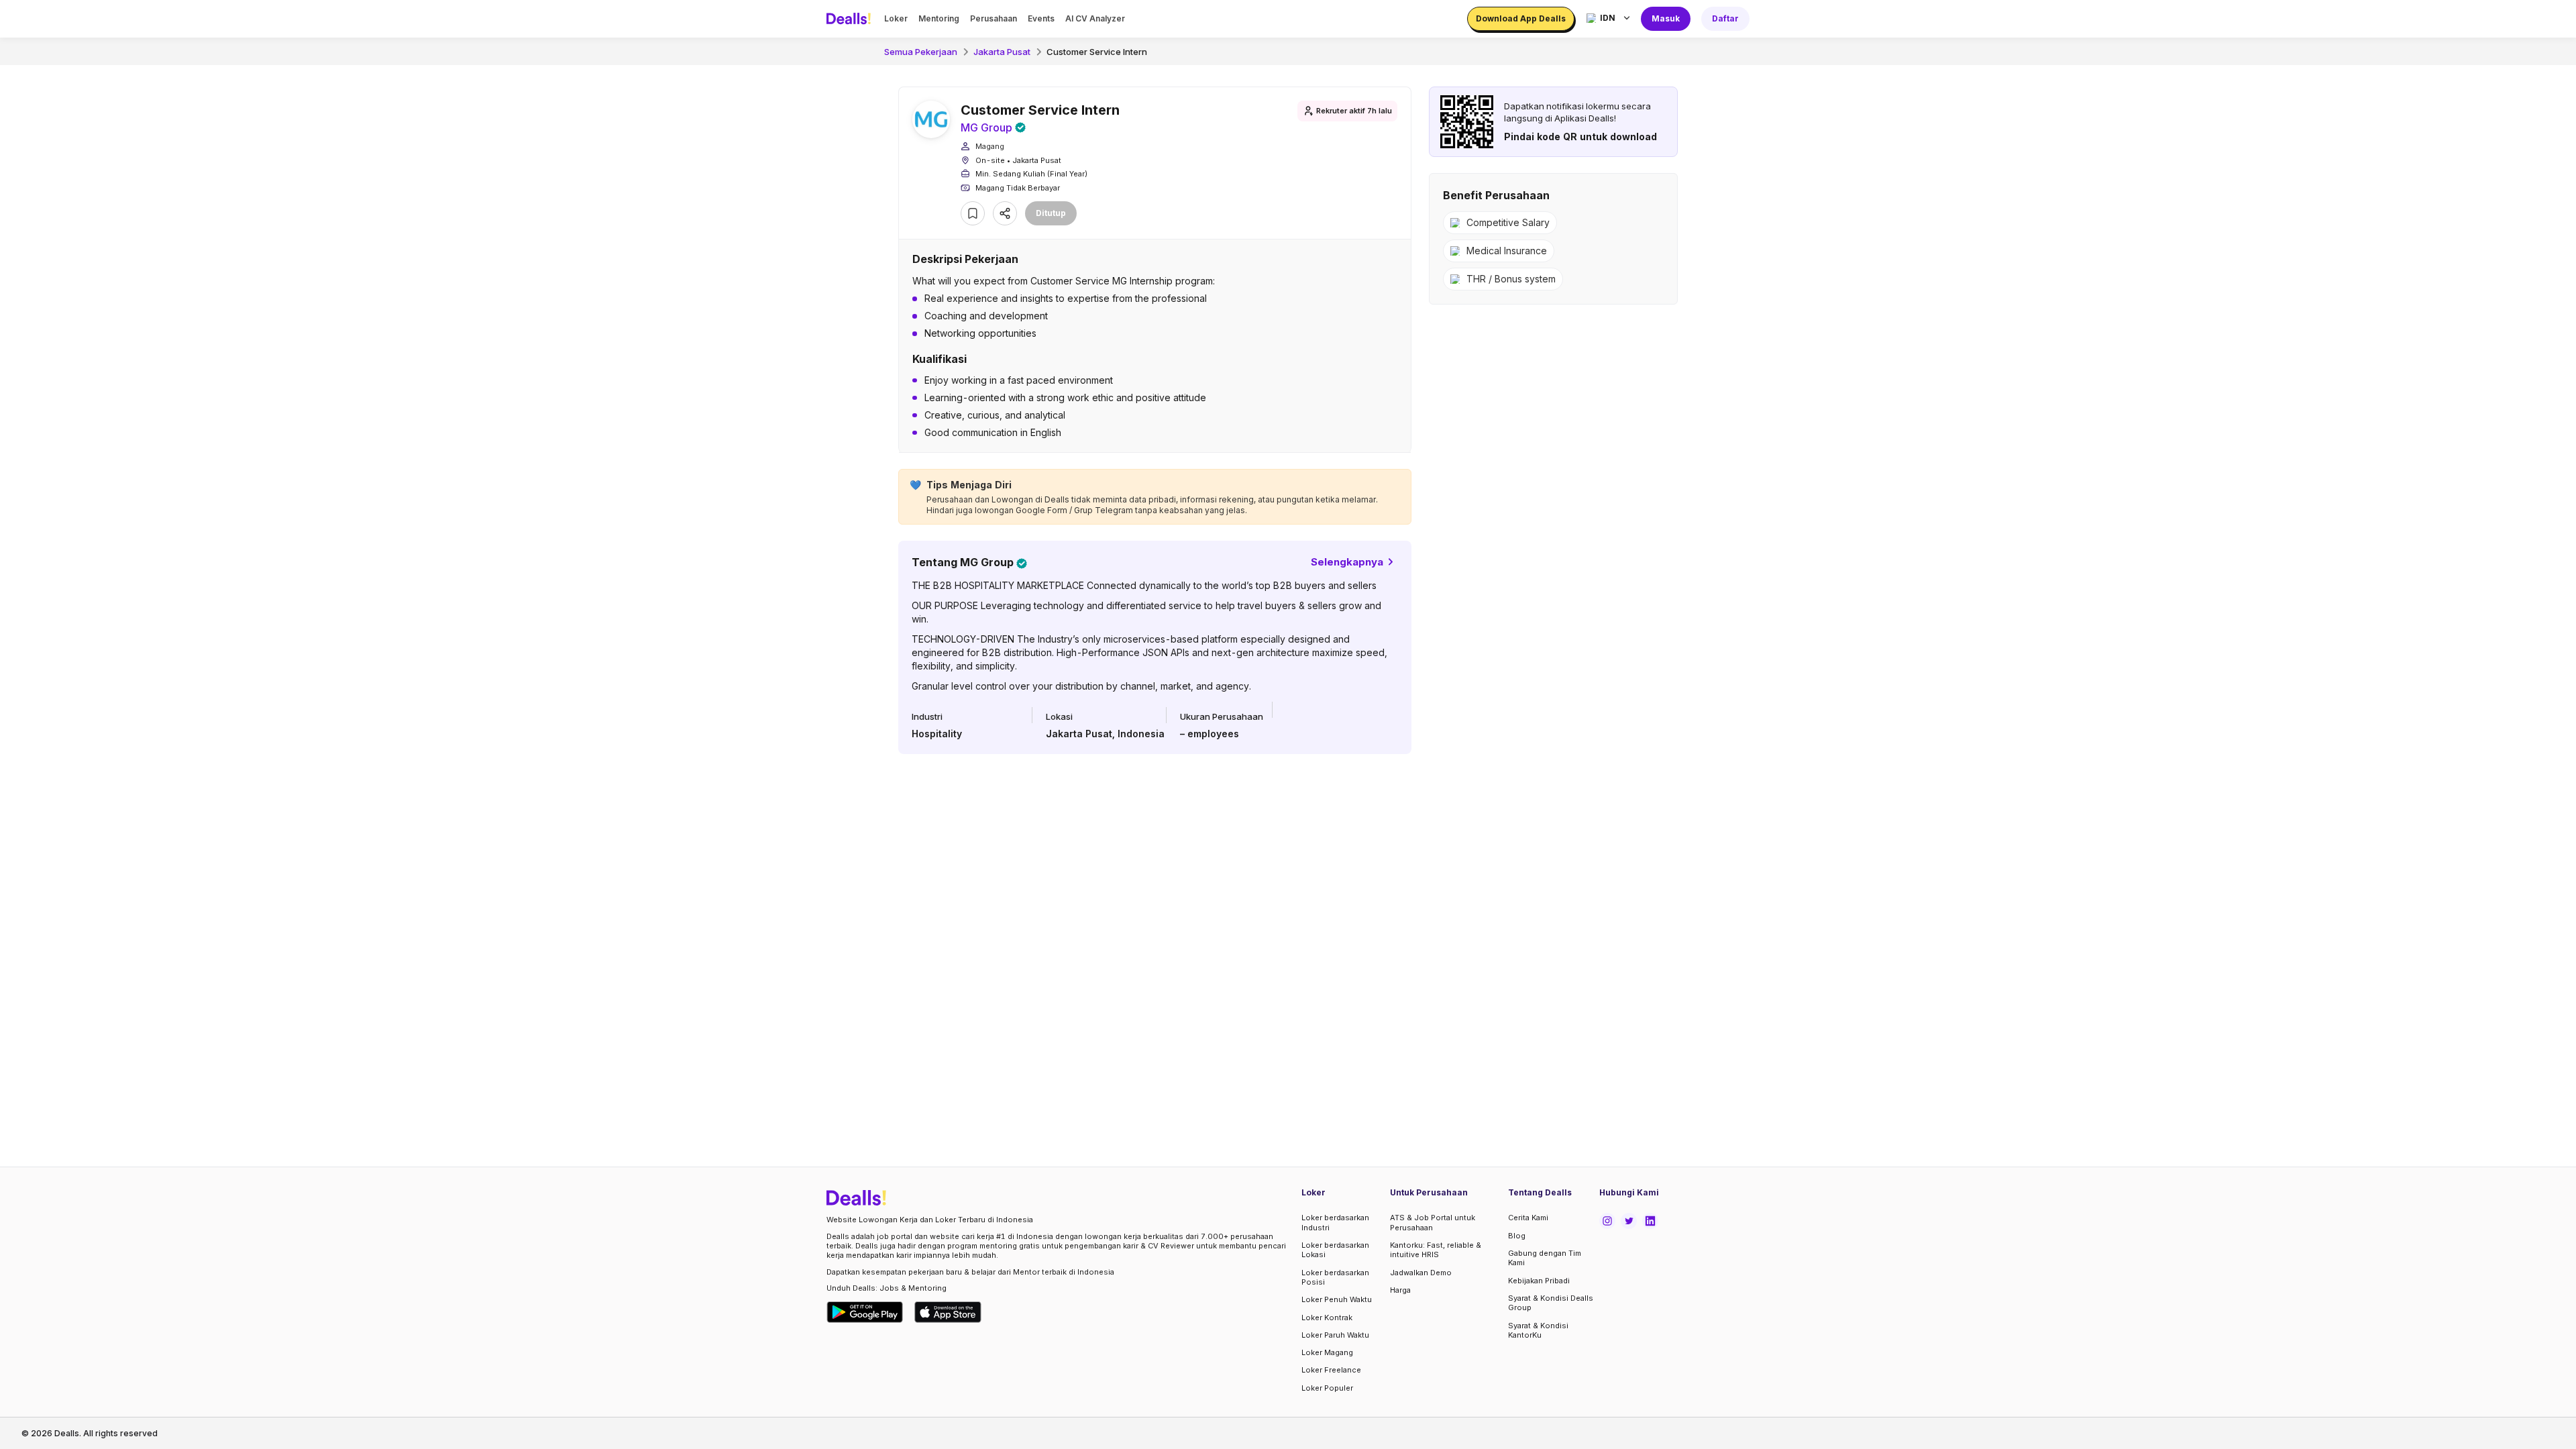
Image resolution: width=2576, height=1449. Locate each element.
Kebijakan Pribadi (1539, 1281)
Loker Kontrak (1327, 1318)
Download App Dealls (1521, 18)
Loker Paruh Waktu (1335, 1335)
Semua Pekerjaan (921, 52)
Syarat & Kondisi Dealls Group (1551, 1303)
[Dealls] (851, 19)
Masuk (1666, 18)
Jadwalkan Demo (1421, 1273)
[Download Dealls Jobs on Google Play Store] (865, 1312)
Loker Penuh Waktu (1337, 1299)
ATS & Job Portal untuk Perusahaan (1433, 1222)
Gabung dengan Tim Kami (1545, 1258)
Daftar (1725, 18)
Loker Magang (1327, 1352)
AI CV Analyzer (1095, 18)
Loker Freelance (1331, 1370)
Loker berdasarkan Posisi (1335, 1277)
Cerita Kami (1528, 1218)
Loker (896, 18)
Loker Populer (1327, 1388)
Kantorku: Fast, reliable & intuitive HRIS (1436, 1250)
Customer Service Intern (1097, 52)
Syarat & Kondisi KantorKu (1538, 1330)
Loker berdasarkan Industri (1335, 1222)
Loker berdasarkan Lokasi (1335, 1250)
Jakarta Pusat (1002, 52)
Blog (1517, 1236)
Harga (1400, 1290)
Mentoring (939, 18)
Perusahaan (994, 18)
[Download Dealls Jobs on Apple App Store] (948, 1312)
